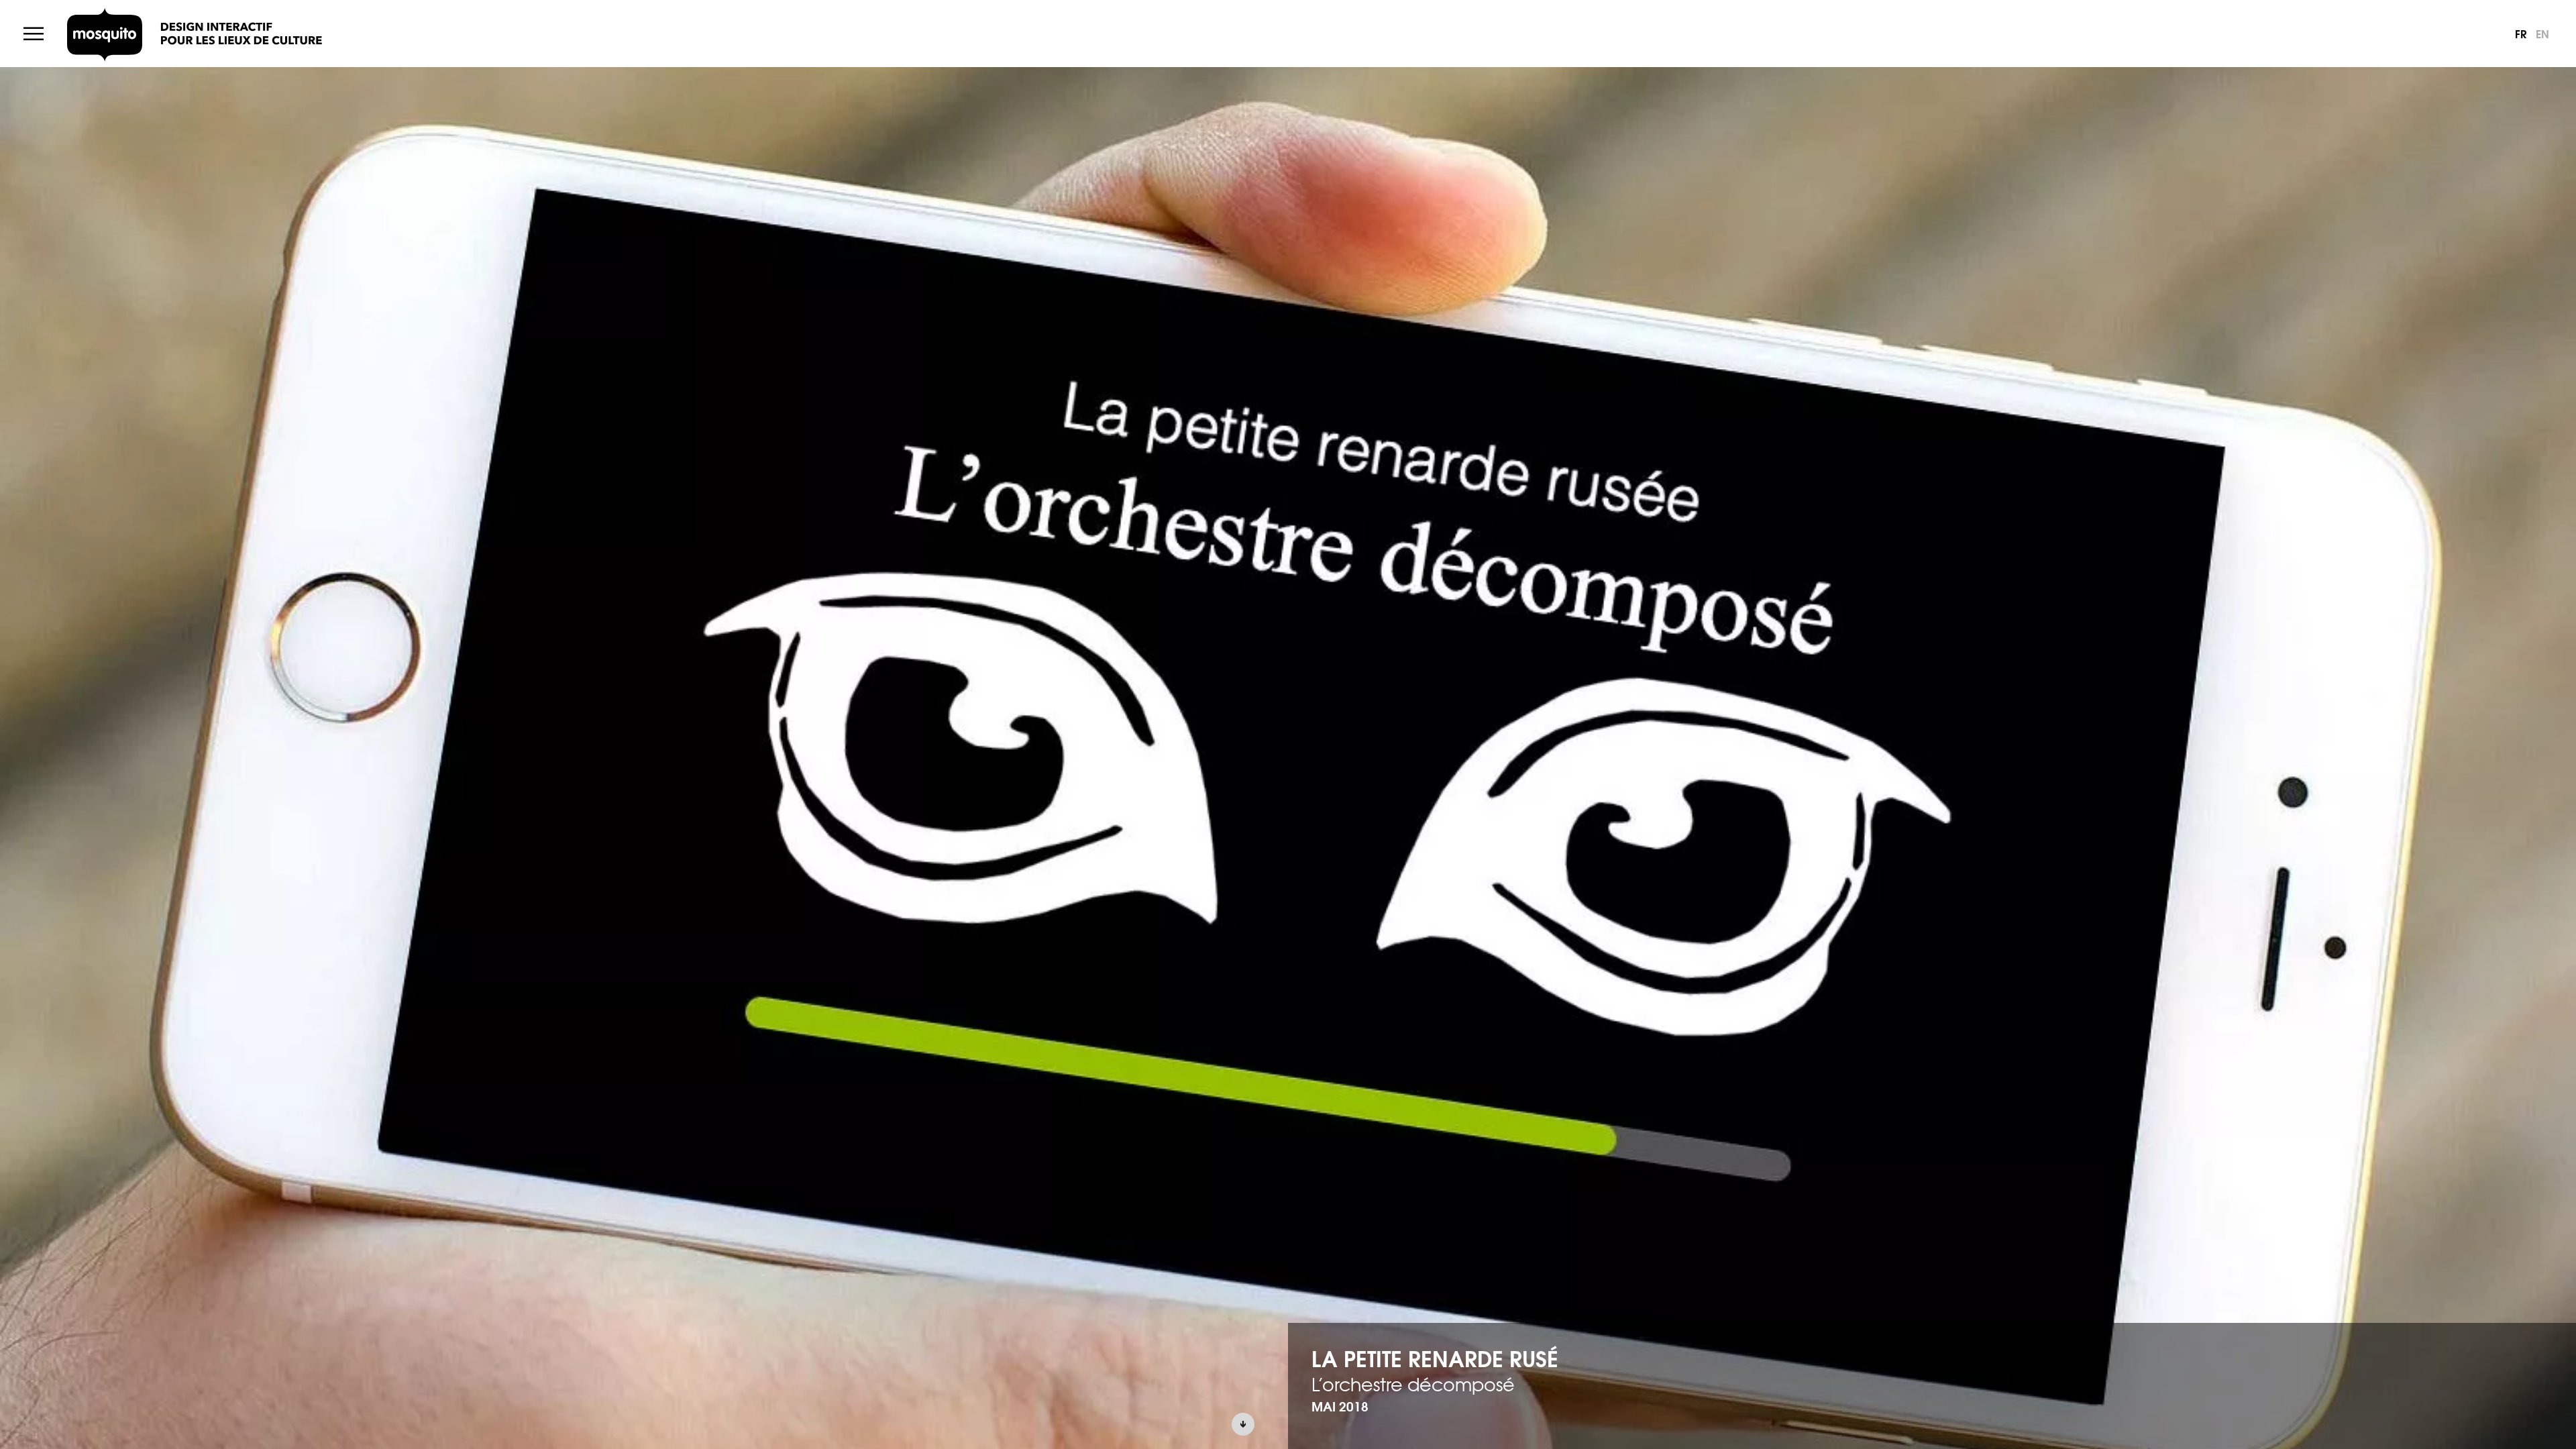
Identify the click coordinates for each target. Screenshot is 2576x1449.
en (2542, 33)
